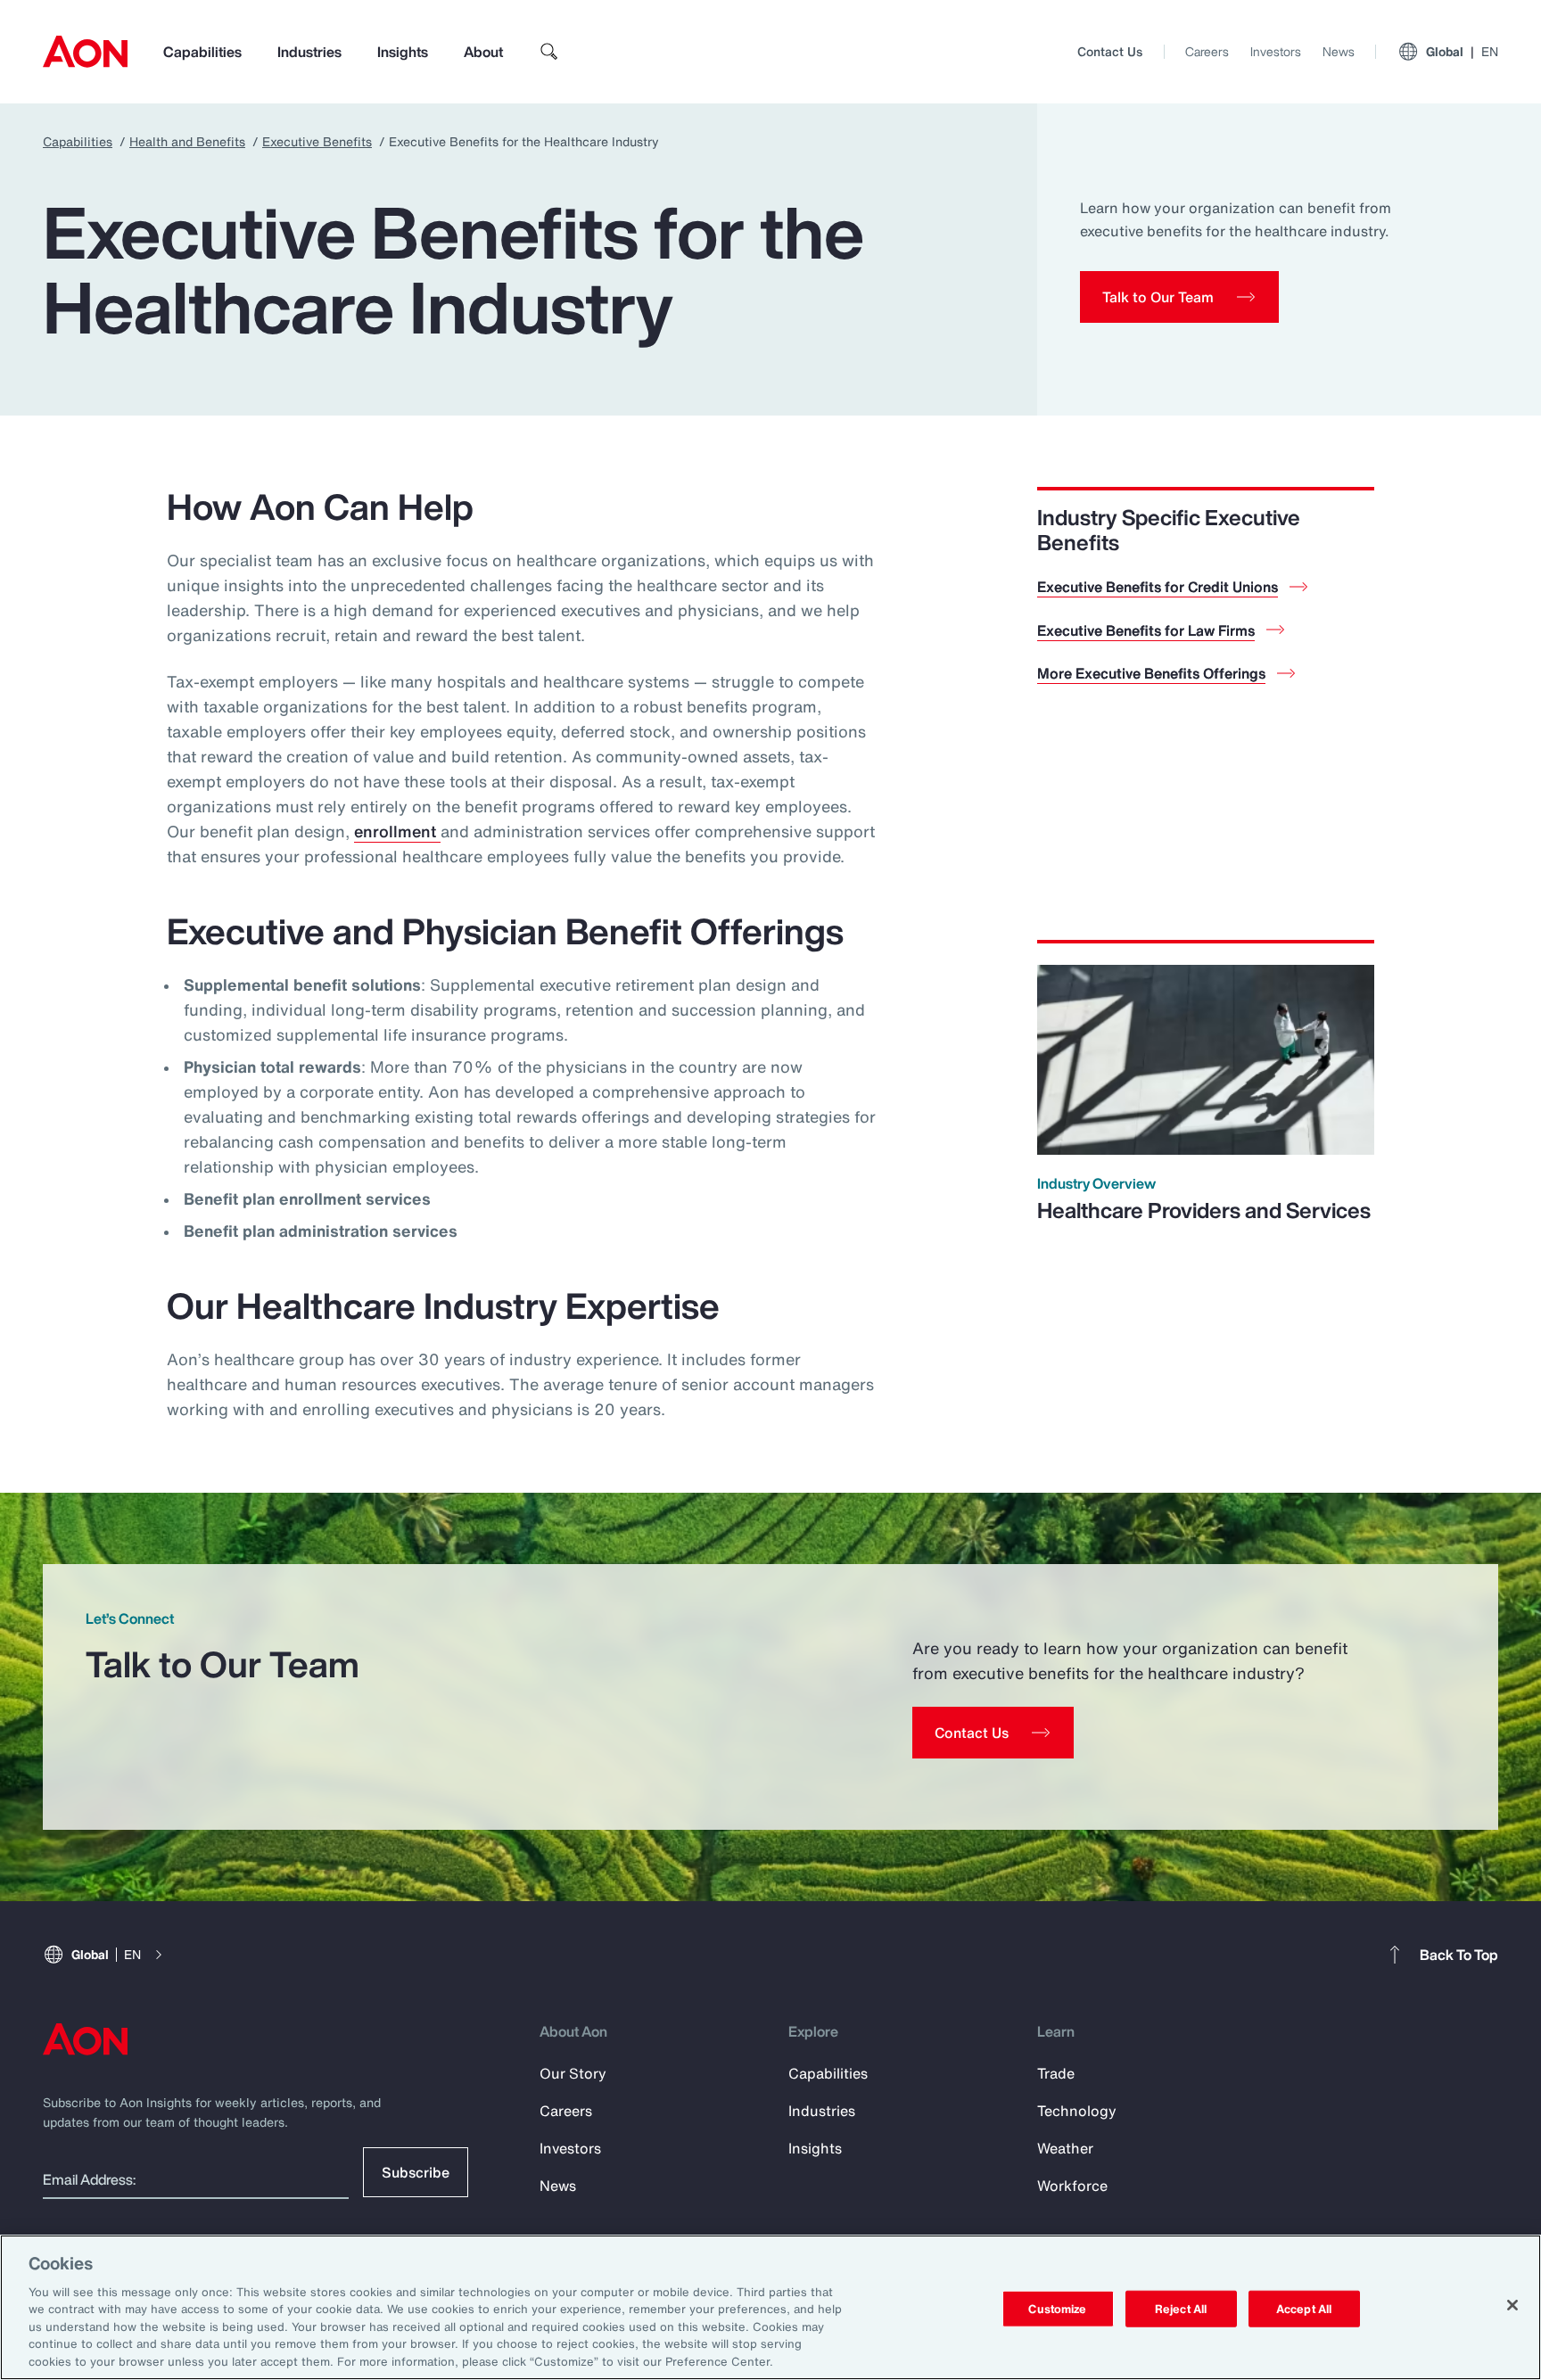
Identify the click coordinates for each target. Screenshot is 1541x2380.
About (483, 52)
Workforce (1072, 2186)
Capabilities (202, 52)
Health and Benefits (187, 141)
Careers (1207, 51)
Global (1462, 51)
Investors (1276, 51)
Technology (1077, 2111)
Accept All (1304, 2308)
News (1339, 51)
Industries (309, 52)
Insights (403, 52)
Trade (1056, 2073)
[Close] (1512, 2305)
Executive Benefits (317, 141)
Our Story (573, 2073)
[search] (549, 52)
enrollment (397, 831)
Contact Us (1110, 51)
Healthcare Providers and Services (1204, 1210)
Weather (1065, 2148)
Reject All (1181, 2308)
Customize (1057, 2308)
